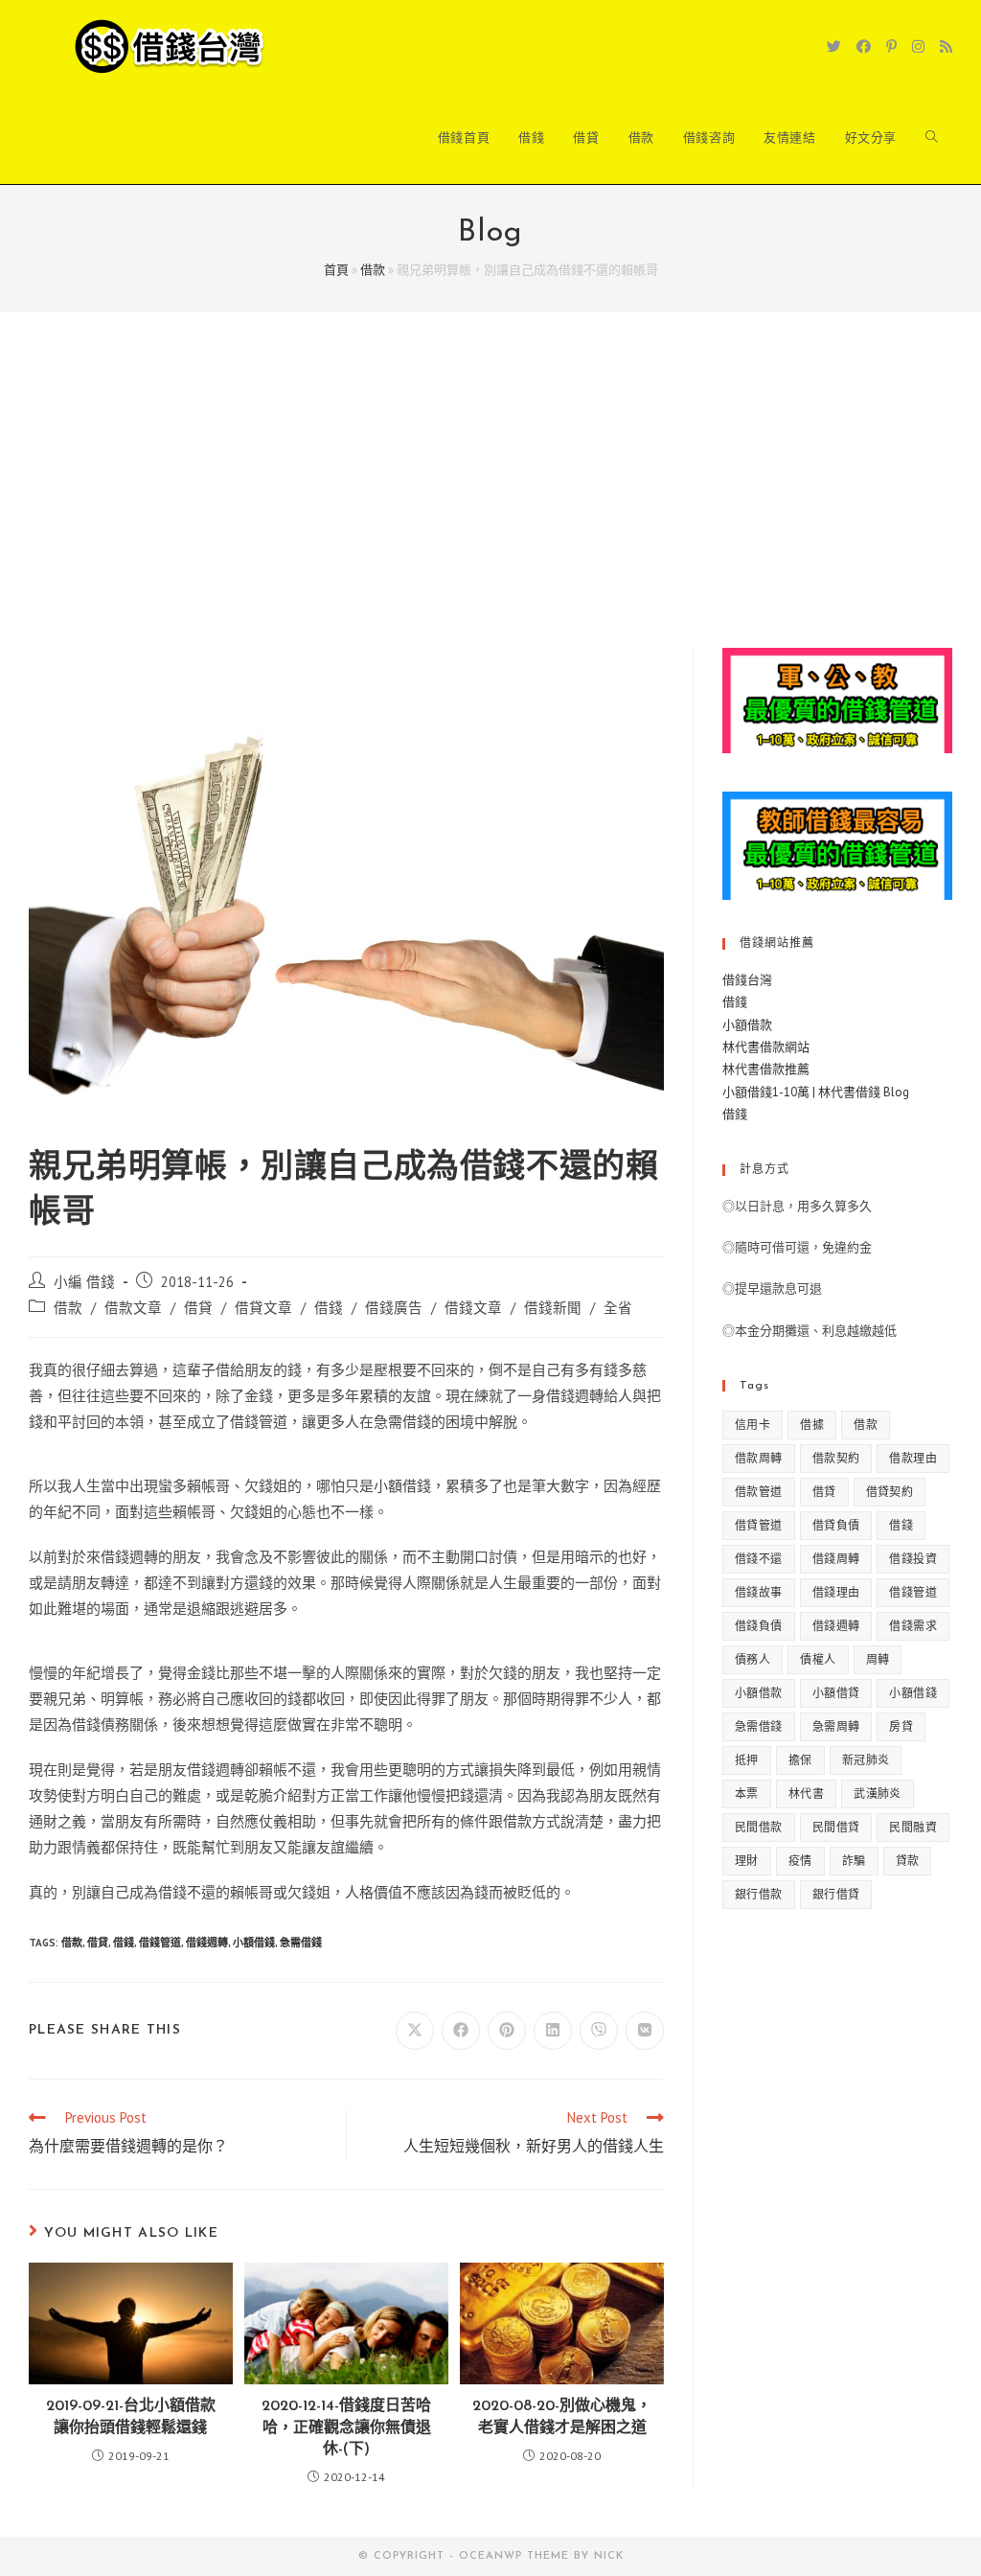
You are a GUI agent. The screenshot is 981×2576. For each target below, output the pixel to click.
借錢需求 (913, 1626)
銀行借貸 (836, 1894)
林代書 (806, 1794)
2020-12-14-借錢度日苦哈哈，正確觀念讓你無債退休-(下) (346, 2428)
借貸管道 (759, 1525)
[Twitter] (834, 46)
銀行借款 (759, 1894)
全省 (618, 1308)
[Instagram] (918, 46)
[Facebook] (864, 46)
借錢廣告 (394, 1308)
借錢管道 (160, 1943)
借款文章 (133, 1308)
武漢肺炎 (878, 1794)
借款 (373, 270)
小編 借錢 (84, 1282)
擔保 (800, 1760)
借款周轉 (759, 1458)
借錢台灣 (747, 980)
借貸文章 (263, 1308)
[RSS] (946, 46)
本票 (747, 1794)
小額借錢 (254, 1943)
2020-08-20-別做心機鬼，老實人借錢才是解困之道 (562, 2417)
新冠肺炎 (866, 1760)
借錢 (329, 1308)
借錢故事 (759, 1592)
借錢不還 (759, 1559)
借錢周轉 (836, 1559)
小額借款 (747, 1025)
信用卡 (753, 1425)
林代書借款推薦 (766, 1069)
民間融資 (913, 1827)
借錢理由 (836, 1592)
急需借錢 (301, 1943)
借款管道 (759, 1492)
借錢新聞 (553, 1308)
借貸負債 (836, 1525)
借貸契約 (890, 1492)
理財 (747, 1861)
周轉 (878, 1659)
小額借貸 (836, 1693)
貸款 (908, 1861)
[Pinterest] (891, 46)
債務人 (753, 1659)
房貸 (901, 1726)
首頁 (336, 270)
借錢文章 (473, 1308)
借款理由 (913, 1458)
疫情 (800, 1861)
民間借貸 (836, 1827)
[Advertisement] (490, 504)
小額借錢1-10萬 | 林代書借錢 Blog (816, 1092)
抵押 (747, 1760)
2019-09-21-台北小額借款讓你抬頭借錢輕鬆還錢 (131, 2417)
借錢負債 (759, 1626)
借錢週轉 (207, 1943)
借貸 (198, 1308)
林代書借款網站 (766, 1047)
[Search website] (932, 138)
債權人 (818, 1659)
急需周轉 (836, 1726)
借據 (812, 1425)
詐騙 (854, 1861)
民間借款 (759, 1827)
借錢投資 (913, 1559)
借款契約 (836, 1458)
